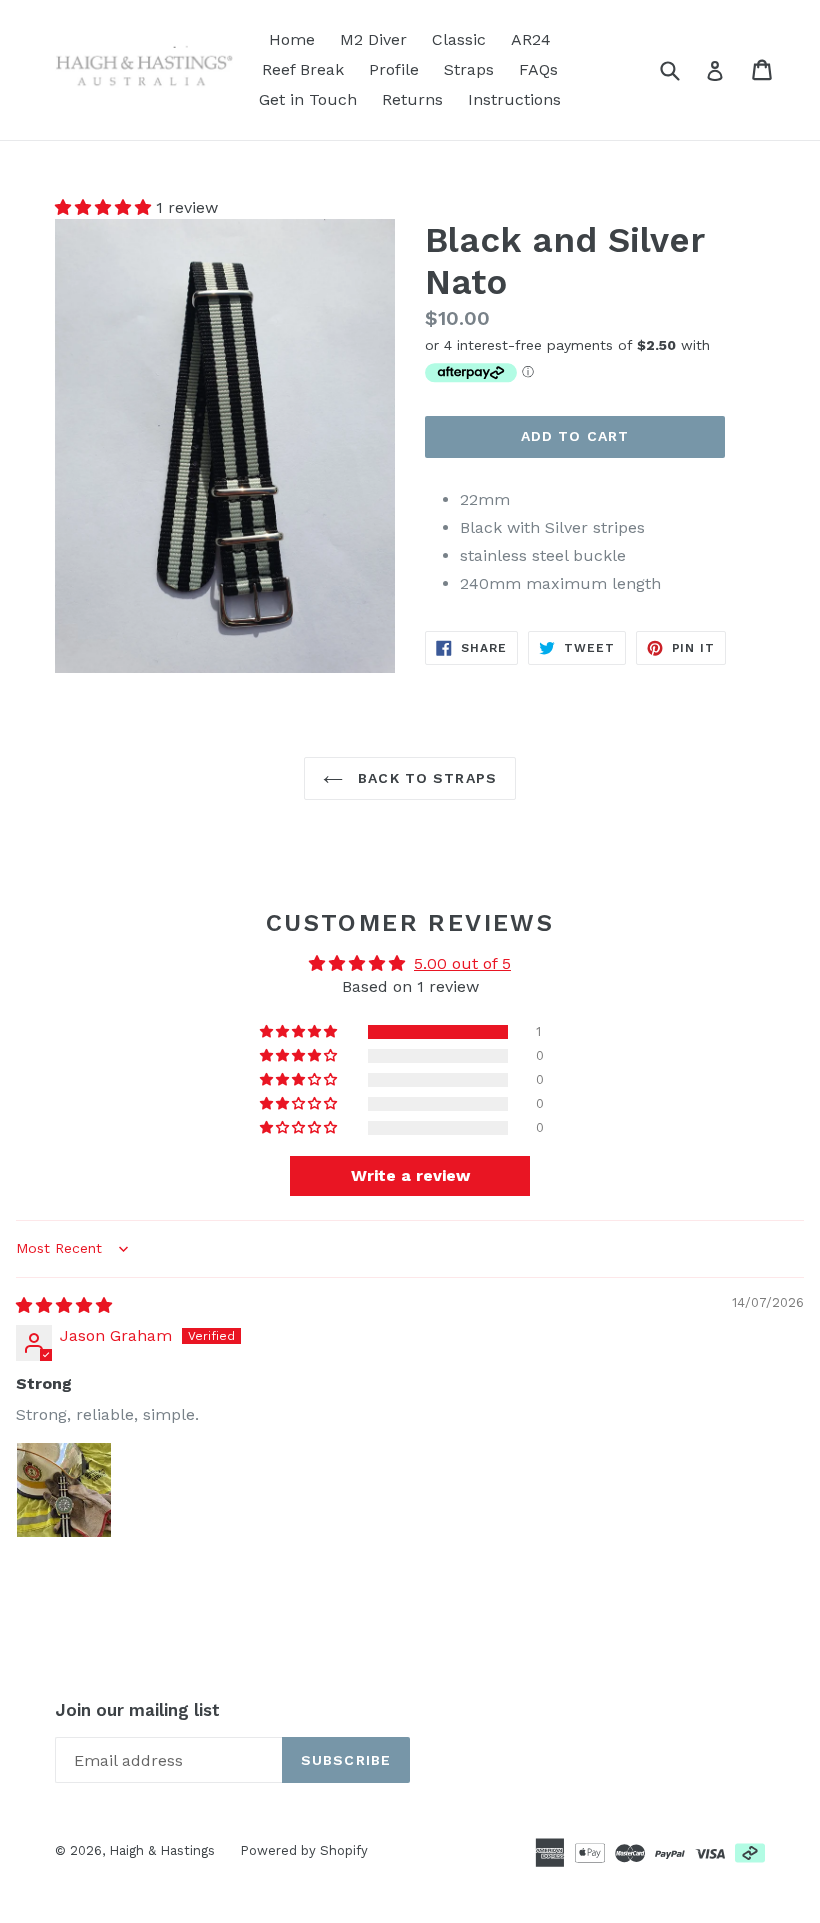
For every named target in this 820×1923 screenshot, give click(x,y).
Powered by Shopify (304, 1850)
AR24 (531, 39)
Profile (394, 69)
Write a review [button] (410, 1175)
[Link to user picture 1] (64, 1490)
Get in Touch (308, 99)
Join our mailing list (137, 1710)
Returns (412, 99)
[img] (64, 1305)
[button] (105, 207)
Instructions (514, 99)
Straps (469, 69)
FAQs (538, 69)
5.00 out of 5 (462, 963)
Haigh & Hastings (162, 1850)
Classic (459, 39)
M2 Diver (373, 39)
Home (292, 39)
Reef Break (303, 69)
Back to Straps (425, 778)
